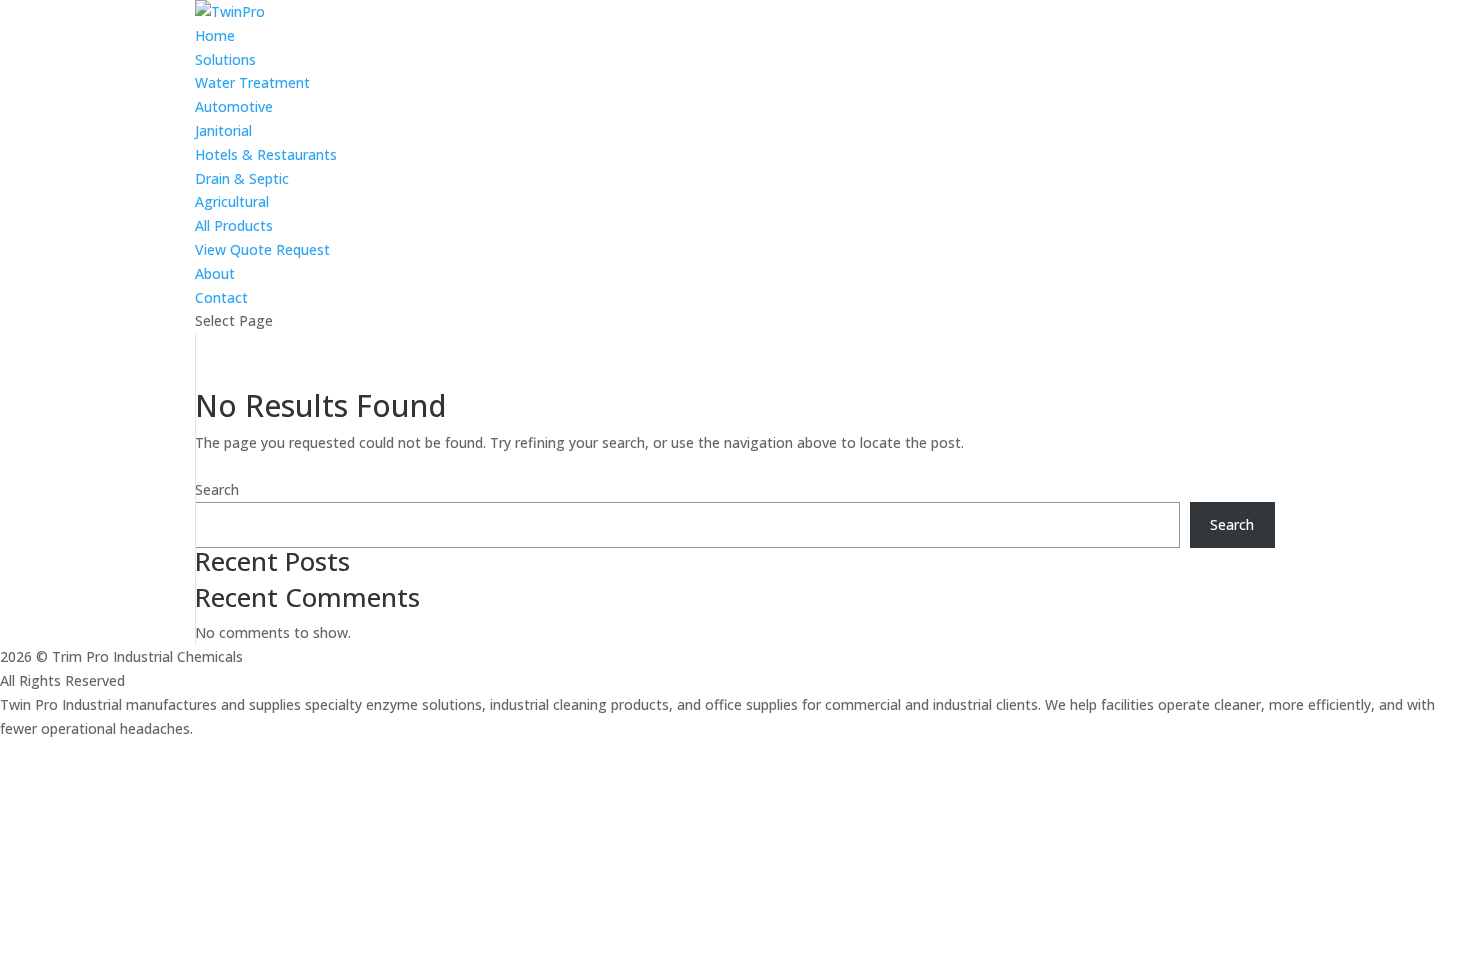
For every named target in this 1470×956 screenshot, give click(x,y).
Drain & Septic (242, 178)
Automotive (234, 106)
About (215, 273)
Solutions (225, 59)
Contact (221, 297)
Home (215, 35)
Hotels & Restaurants (266, 154)
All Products (234, 225)
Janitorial (223, 130)
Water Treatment (252, 82)
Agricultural (232, 201)
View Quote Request (262, 249)
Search (217, 489)
